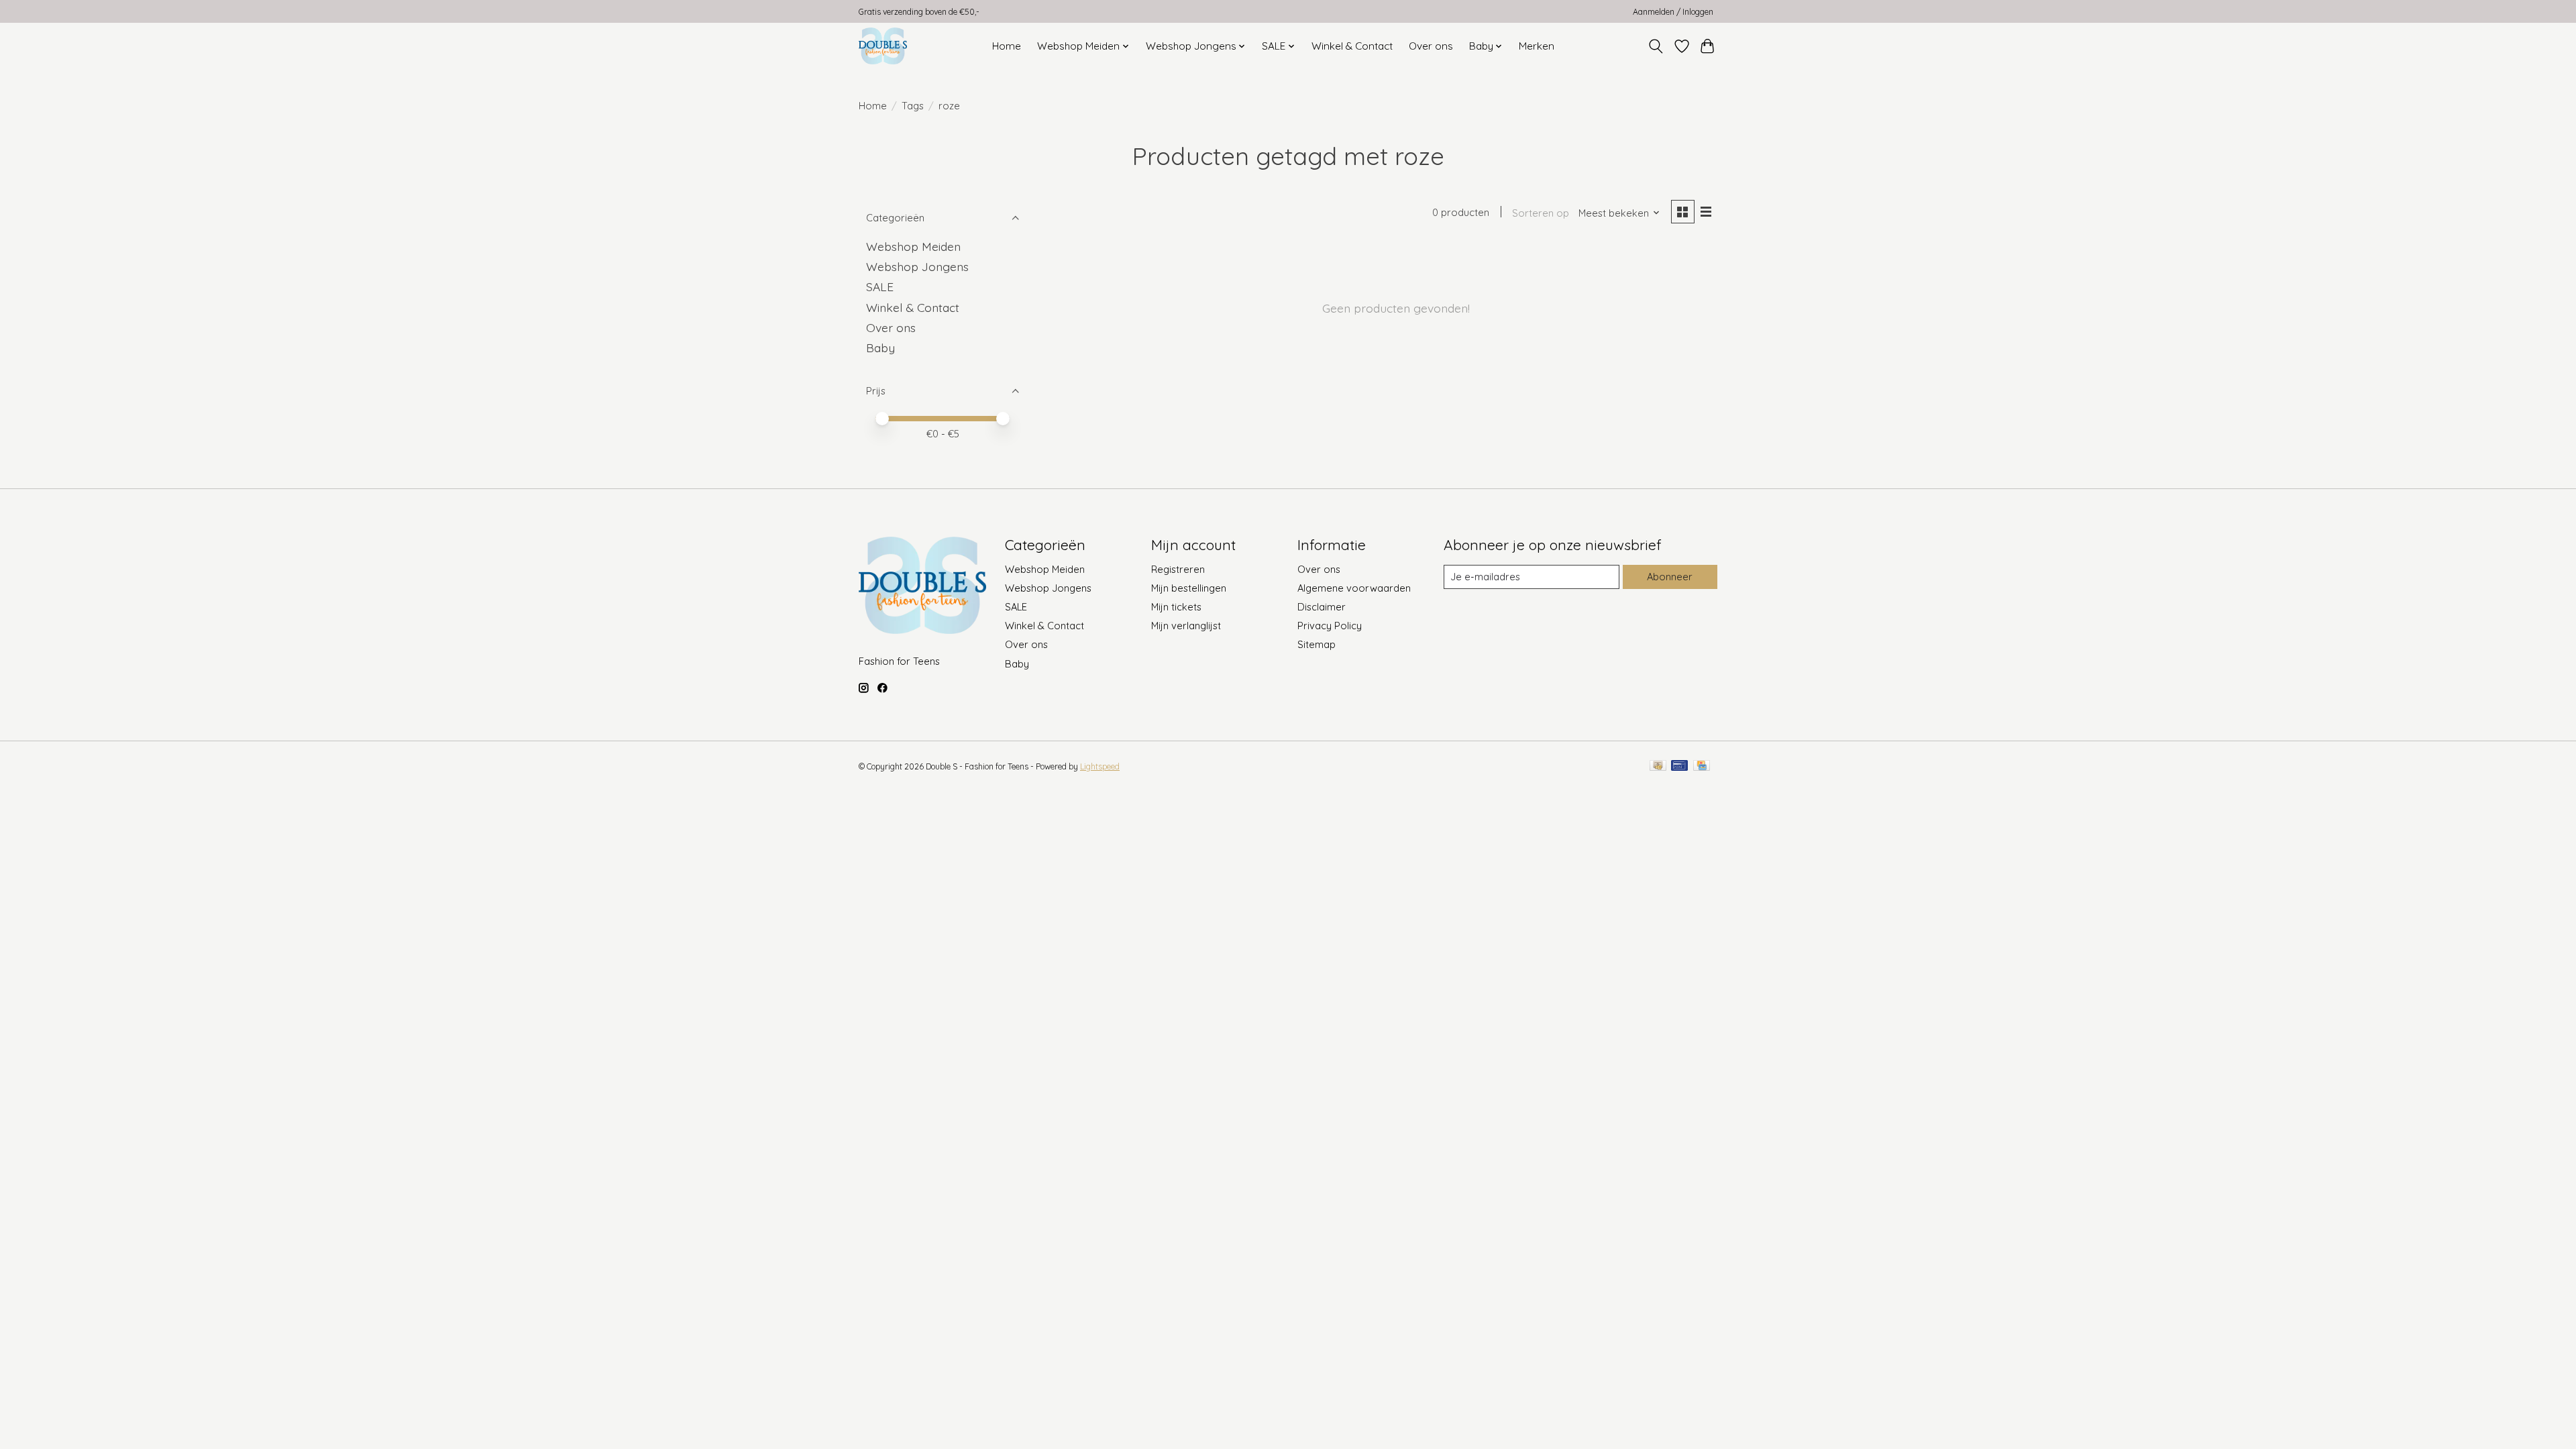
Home (1007, 46)
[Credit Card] (1702, 766)
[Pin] (1679, 766)
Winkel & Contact (1352, 46)
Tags (913, 106)
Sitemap (1317, 644)
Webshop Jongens (917, 266)
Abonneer (1670, 577)
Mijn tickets (1176, 607)
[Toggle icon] (1656, 46)
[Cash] (1658, 766)
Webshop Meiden (913, 246)
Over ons (1431, 46)
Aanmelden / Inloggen (1673, 12)
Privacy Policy (1330, 626)
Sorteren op (1541, 213)
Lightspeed (1100, 766)
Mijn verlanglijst (1186, 626)
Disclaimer (1322, 607)
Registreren (1178, 569)
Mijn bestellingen (1189, 588)
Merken (1537, 46)
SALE (880, 286)
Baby (880, 347)
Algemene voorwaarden (1354, 588)
